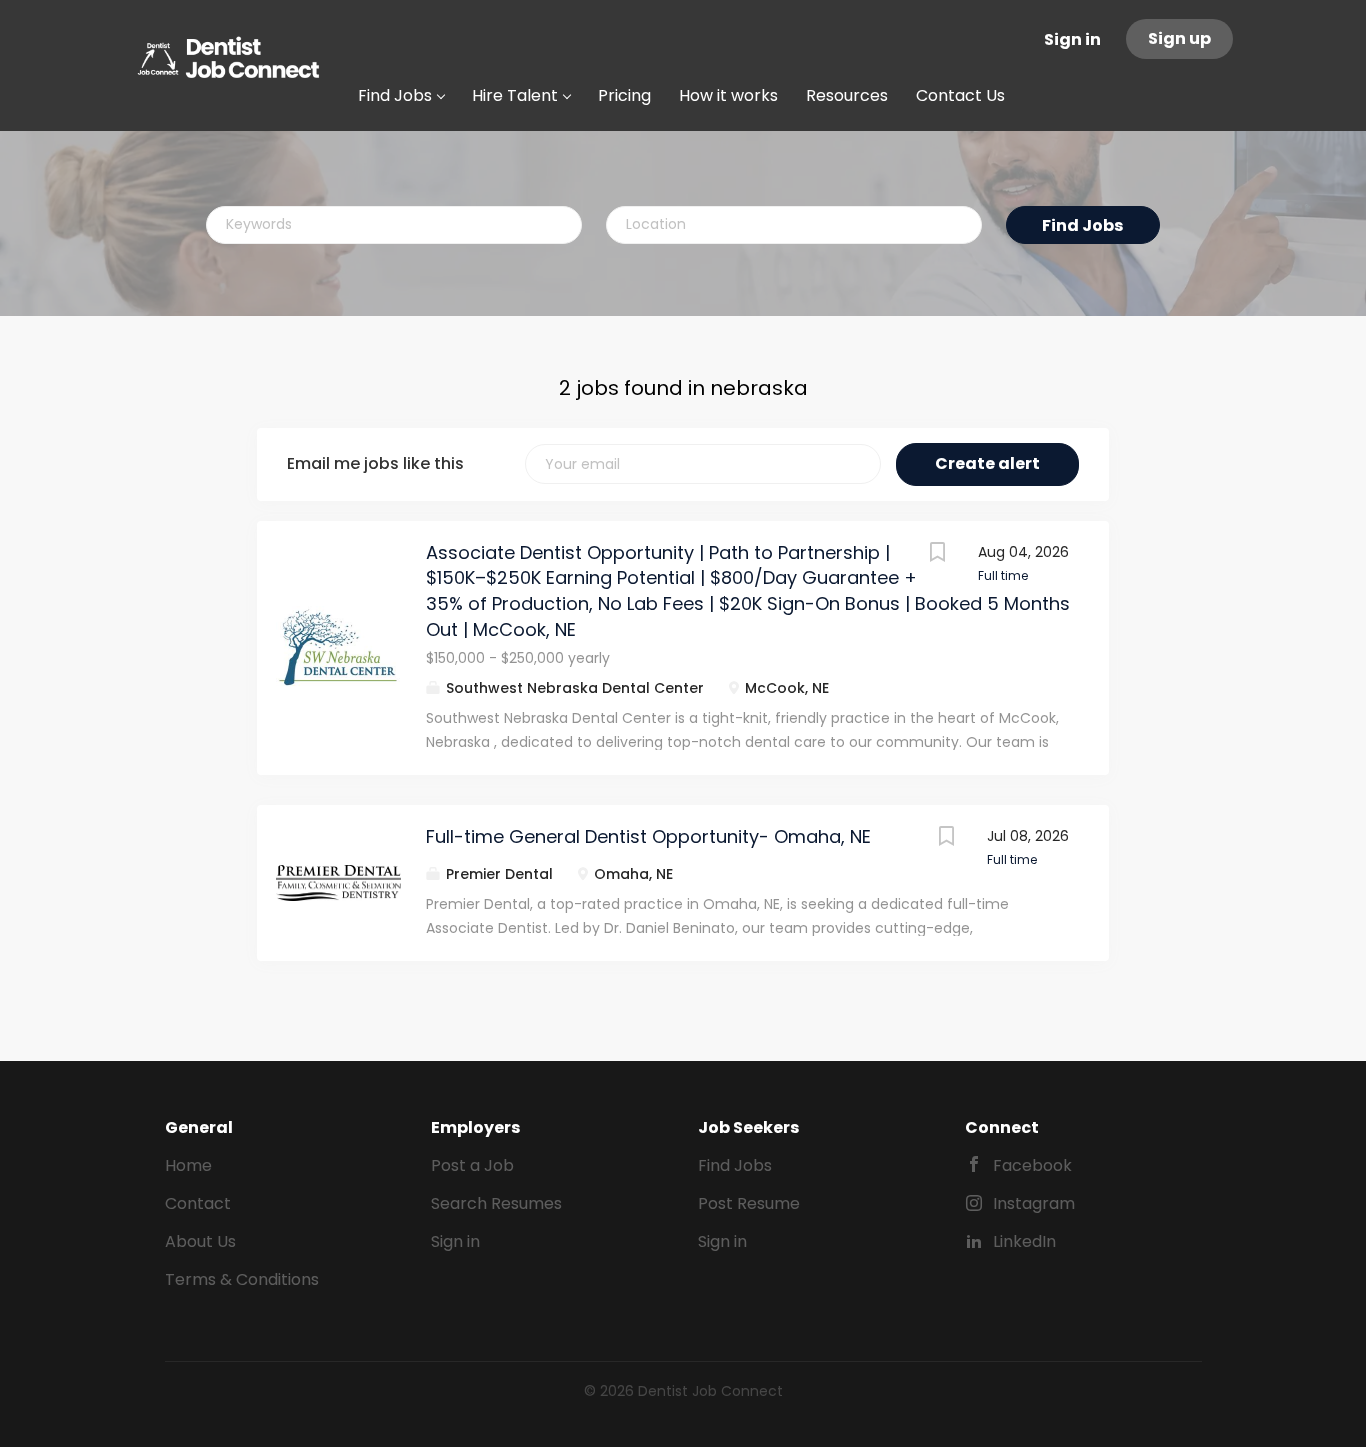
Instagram (1034, 1203)
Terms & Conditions (242, 1279)
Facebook (1032, 1165)
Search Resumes (496, 1203)
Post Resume (749, 1203)
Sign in (1072, 39)
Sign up (1179, 38)
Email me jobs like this (375, 464)
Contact (198, 1203)
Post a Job (472, 1165)
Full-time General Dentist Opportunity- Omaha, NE (648, 836)
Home (188, 1165)
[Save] (938, 554)
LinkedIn (1024, 1241)
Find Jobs (1082, 225)
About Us (200, 1241)
